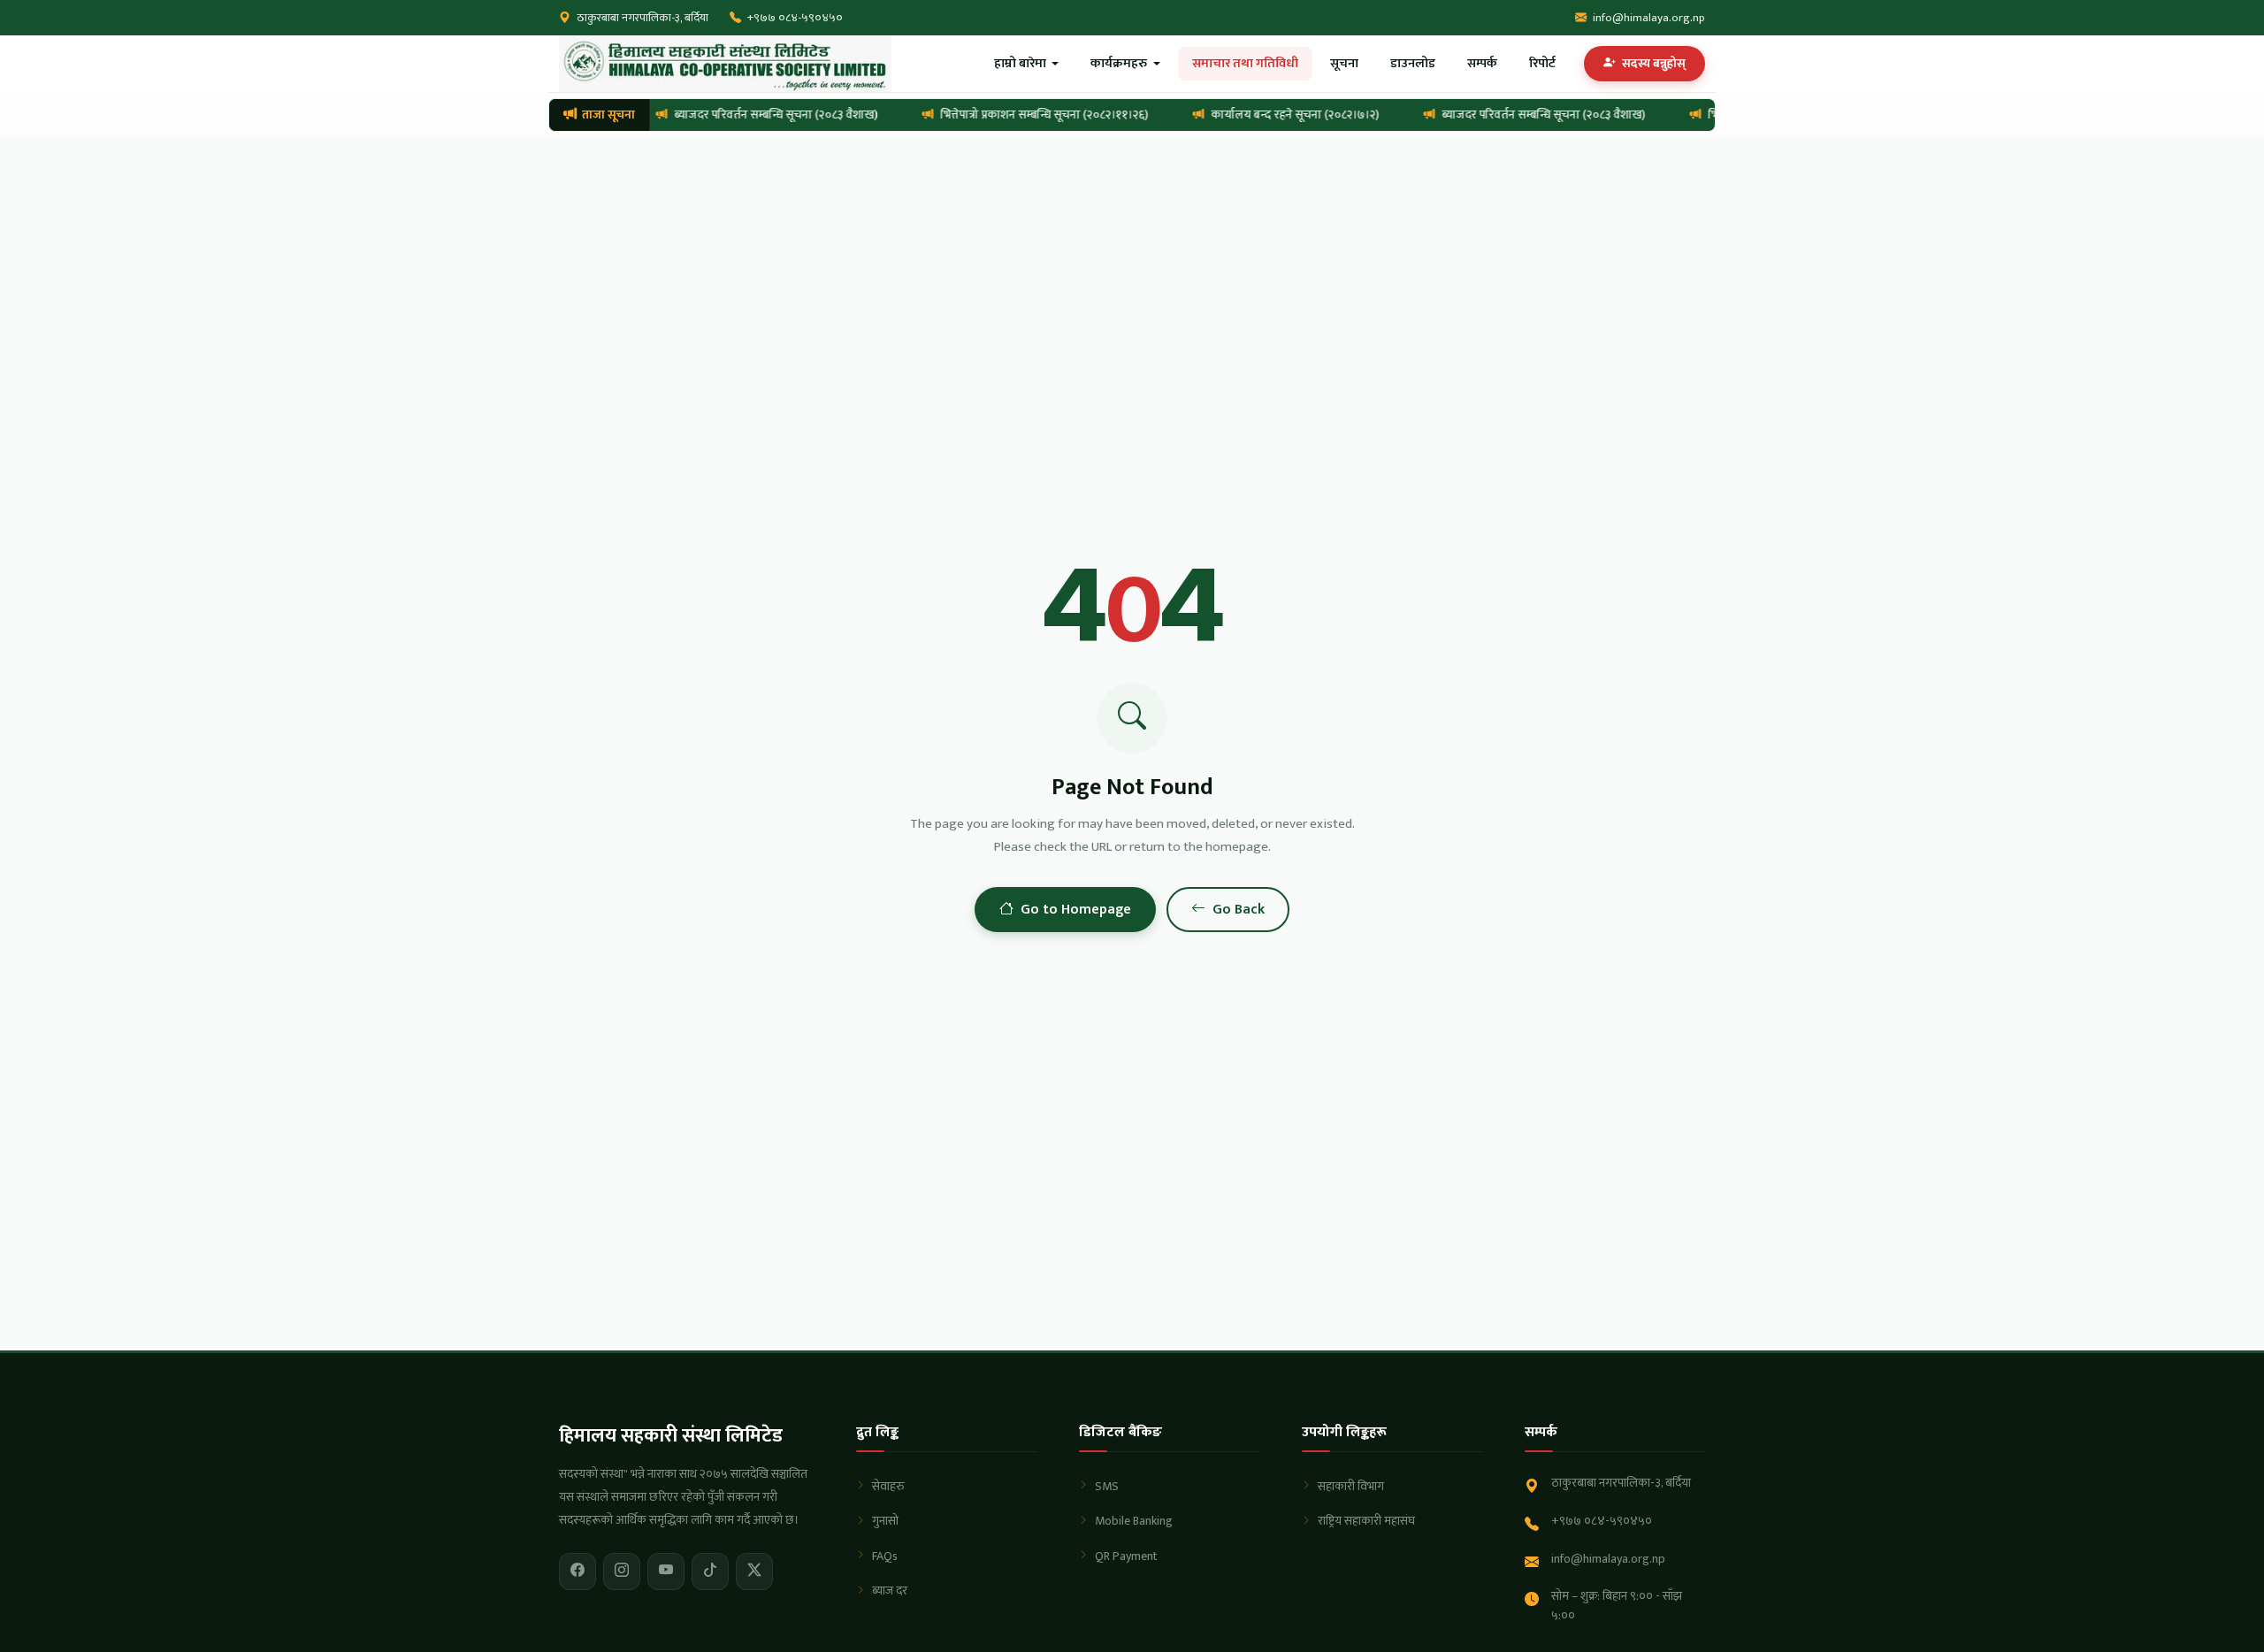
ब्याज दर (890, 1591)
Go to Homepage (1076, 910)
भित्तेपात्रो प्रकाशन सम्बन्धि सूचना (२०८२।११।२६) (1038, 115)
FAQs (885, 1556)
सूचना (1344, 64)
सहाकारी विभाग (1351, 1486)
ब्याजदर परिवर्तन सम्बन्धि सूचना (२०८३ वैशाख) (769, 115)
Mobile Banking (1134, 1521)
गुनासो (885, 1521)
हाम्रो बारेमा (1021, 64)
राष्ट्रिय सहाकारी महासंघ (1366, 1521)
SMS (1107, 1486)
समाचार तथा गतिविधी (1245, 64)
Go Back (1239, 910)
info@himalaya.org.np (1649, 18)
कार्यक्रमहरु (1120, 64)
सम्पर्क (1482, 64)
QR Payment (1126, 1556)
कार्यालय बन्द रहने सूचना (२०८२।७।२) (1289, 115)
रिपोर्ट (1542, 64)
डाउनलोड (1413, 64)
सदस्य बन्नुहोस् (1652, 64)
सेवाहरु (888, 1486)
